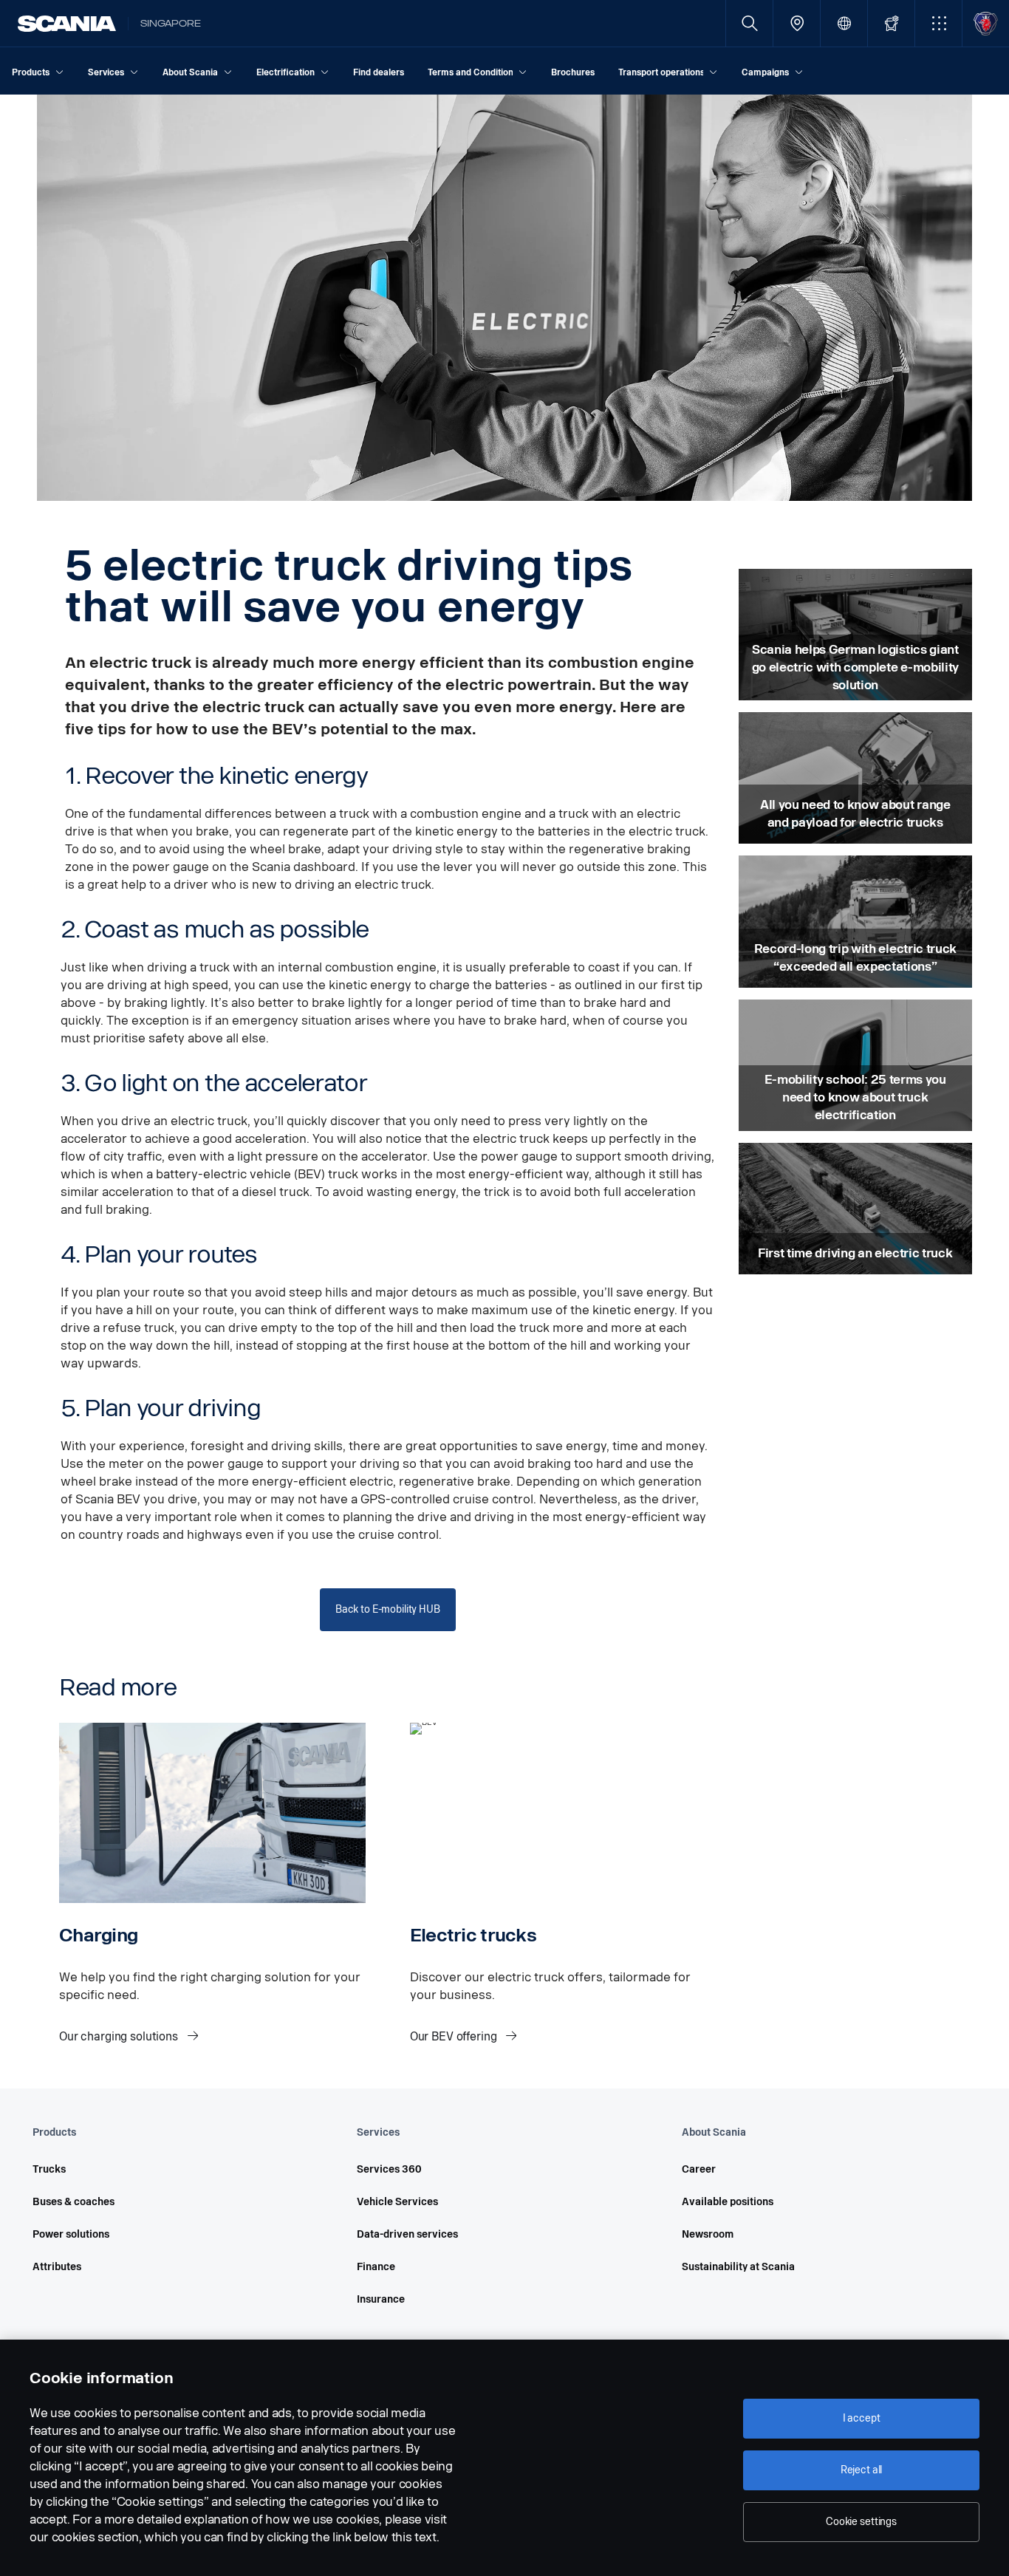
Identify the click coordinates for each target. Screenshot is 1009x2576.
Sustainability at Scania (738, 2267)
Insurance (381, 2299)
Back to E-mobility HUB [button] (388, 1609)
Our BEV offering (455, 2036)
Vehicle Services (397, 2202)
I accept (862, 2418)
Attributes (57, 2267)
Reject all (862, 2470)
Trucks (49, 2169)
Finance (376, 2267)
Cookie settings (861, 2522)
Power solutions (71, 2234)
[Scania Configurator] (891, 23)
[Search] (749, 23)
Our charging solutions (120, 2036)
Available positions (728, 2202)
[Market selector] (844, 23)
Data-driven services (407, 2234)
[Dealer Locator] (797, 23)
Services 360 (389, 2169)
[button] (938, 23)
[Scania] (67, 24)
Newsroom (708, 2234)
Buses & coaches (73, 2202)
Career (699, 2169)
